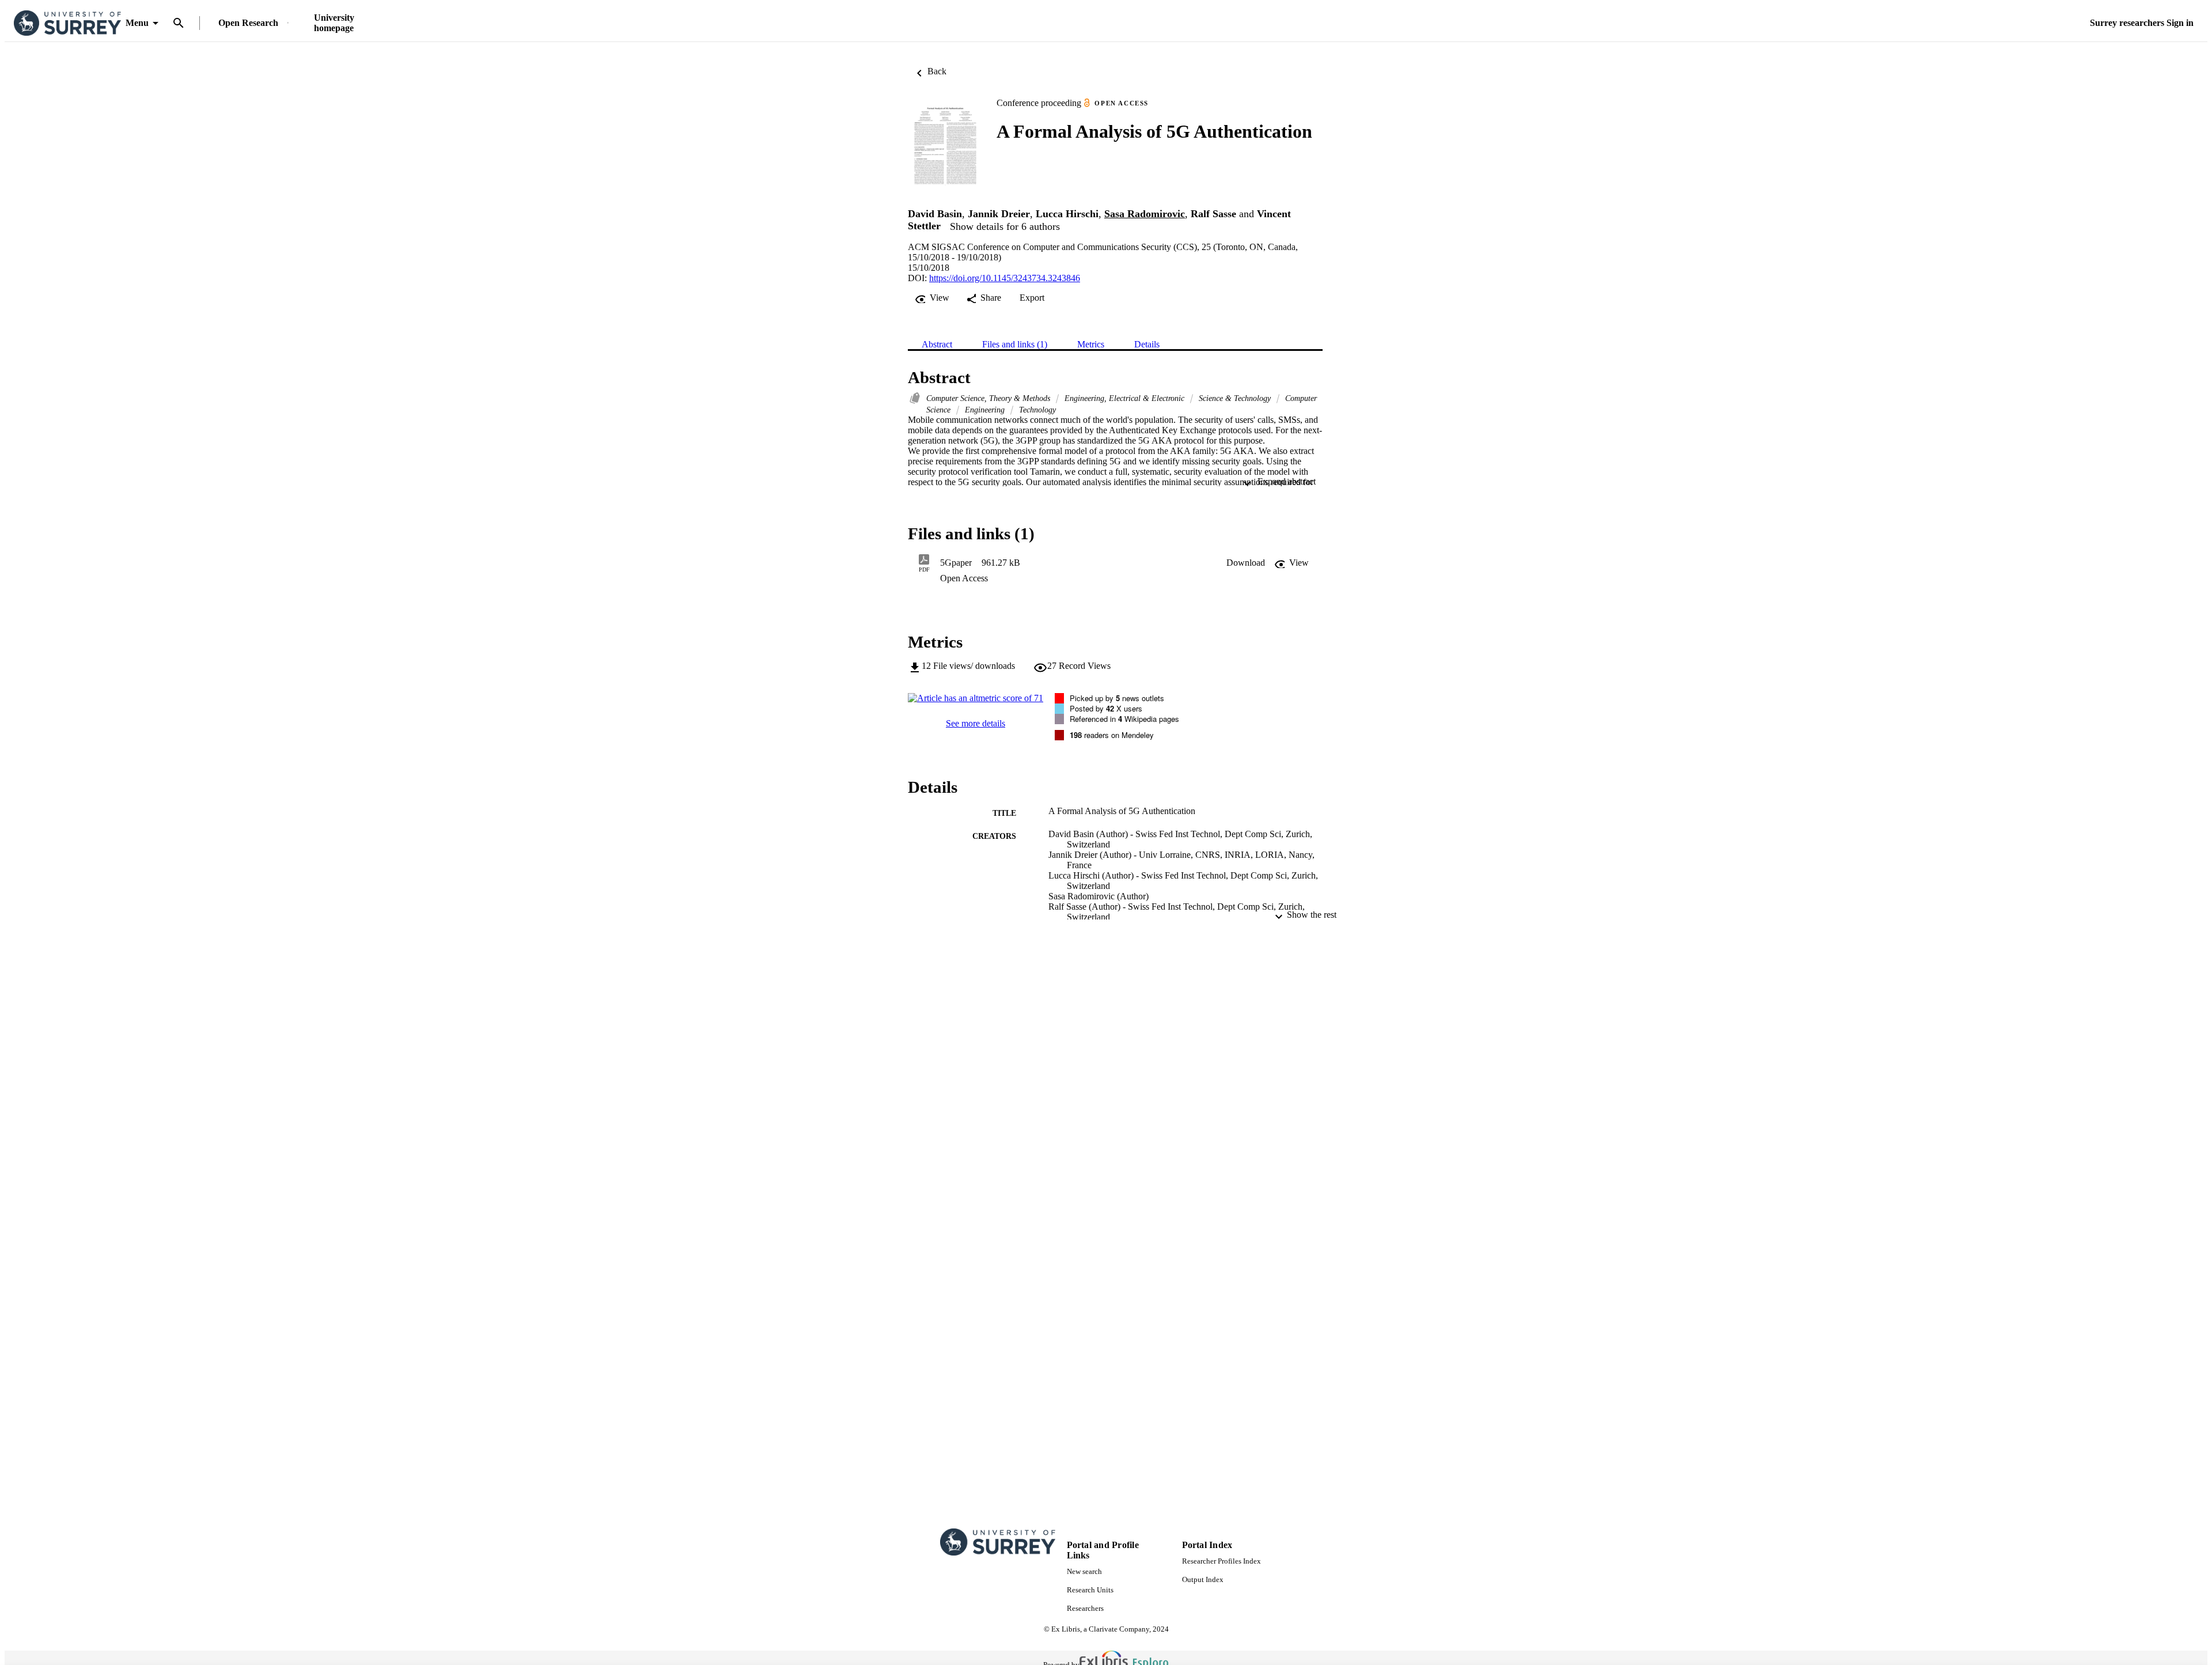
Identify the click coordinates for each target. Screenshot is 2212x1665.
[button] (1246, 563)
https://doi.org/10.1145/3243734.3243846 (1005, 278)
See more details (976, 723)
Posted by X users (1106, 708)
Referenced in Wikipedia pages (1124, 719)
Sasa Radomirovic (1145, 214)
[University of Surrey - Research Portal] (67, 23)
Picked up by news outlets (1117, 698)
